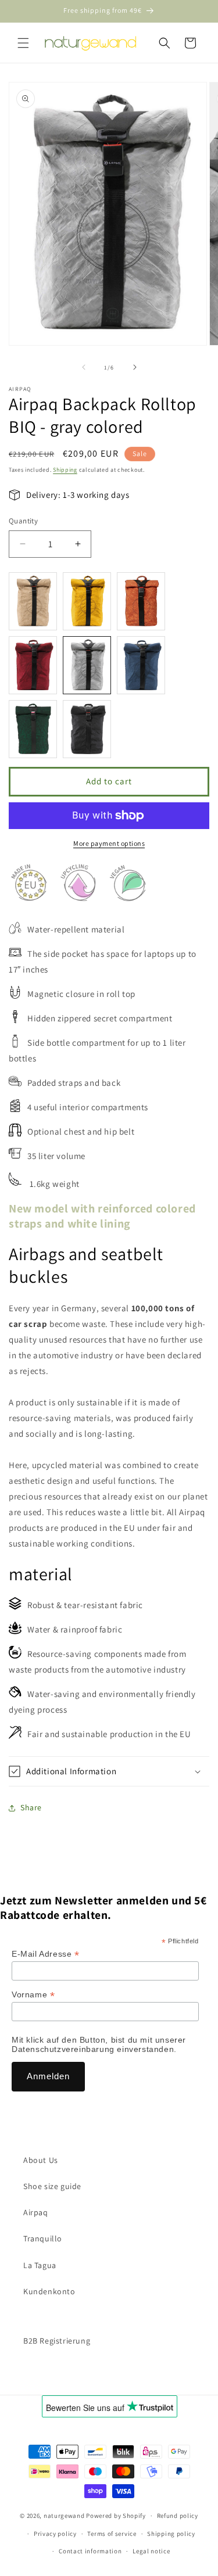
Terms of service (112, 2534)
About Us (41, 2160)
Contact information (90, 2551)
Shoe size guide (52, 2186)
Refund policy (178, 2516)
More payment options (109, 843)
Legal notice (151, 2551)
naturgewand (64, 2516)
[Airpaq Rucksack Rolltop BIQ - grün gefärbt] (33, 729)
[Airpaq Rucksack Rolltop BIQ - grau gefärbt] (87, 665)
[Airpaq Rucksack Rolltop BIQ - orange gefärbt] (141, 601)
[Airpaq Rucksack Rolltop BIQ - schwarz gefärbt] (87, 729)
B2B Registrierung (57, 2341)
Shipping (65, 470)
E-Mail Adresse (46, 1954)
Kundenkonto (49, 2291)
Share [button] (31, 1807)
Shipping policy (171, 2534)
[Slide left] (84, 367)
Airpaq (36, 2212)
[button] (23, 43)
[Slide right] (135, 367)
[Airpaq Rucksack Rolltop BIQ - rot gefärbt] (33, 665)
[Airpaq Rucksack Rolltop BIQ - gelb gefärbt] (87, 601)
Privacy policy (55, 2534)
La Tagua (40, 2265)
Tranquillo (43, 2238)
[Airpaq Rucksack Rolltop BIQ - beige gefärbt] (33, 601)
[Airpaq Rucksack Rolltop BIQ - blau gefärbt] (141, 665)
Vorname (33, 1995)
